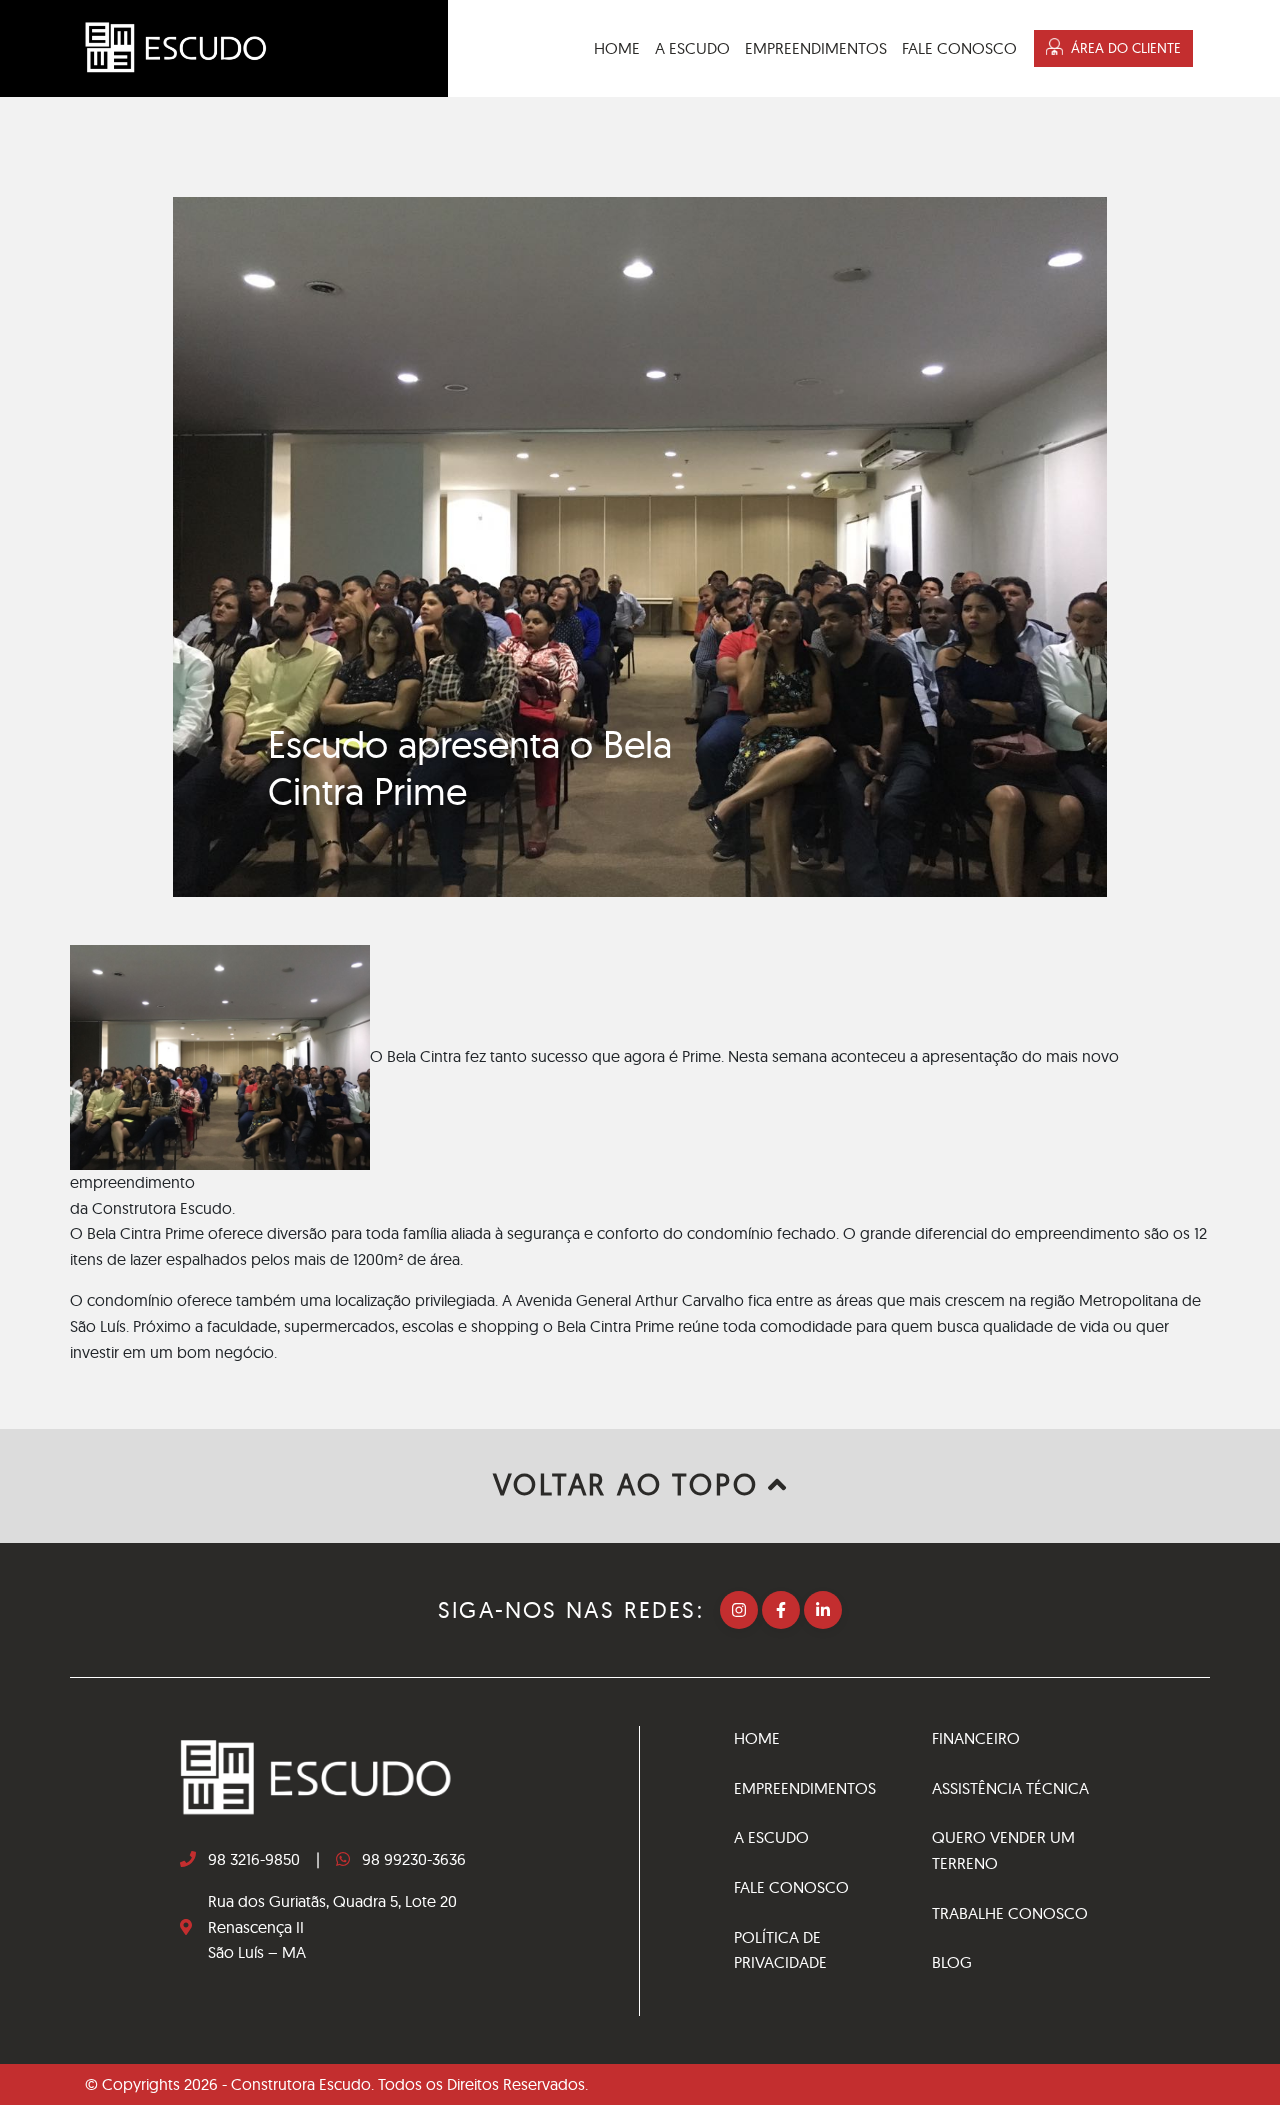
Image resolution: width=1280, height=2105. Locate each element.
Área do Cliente (1126, 48)
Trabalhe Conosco (1010, 1913)
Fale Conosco (959, 48)
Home (617, 48)
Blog (952, 1962)
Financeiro (976, 1738)
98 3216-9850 (254, 1859)
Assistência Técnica (1010, 1788)
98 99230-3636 (414, 1859)
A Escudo (692, 48)
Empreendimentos (816, 48)
